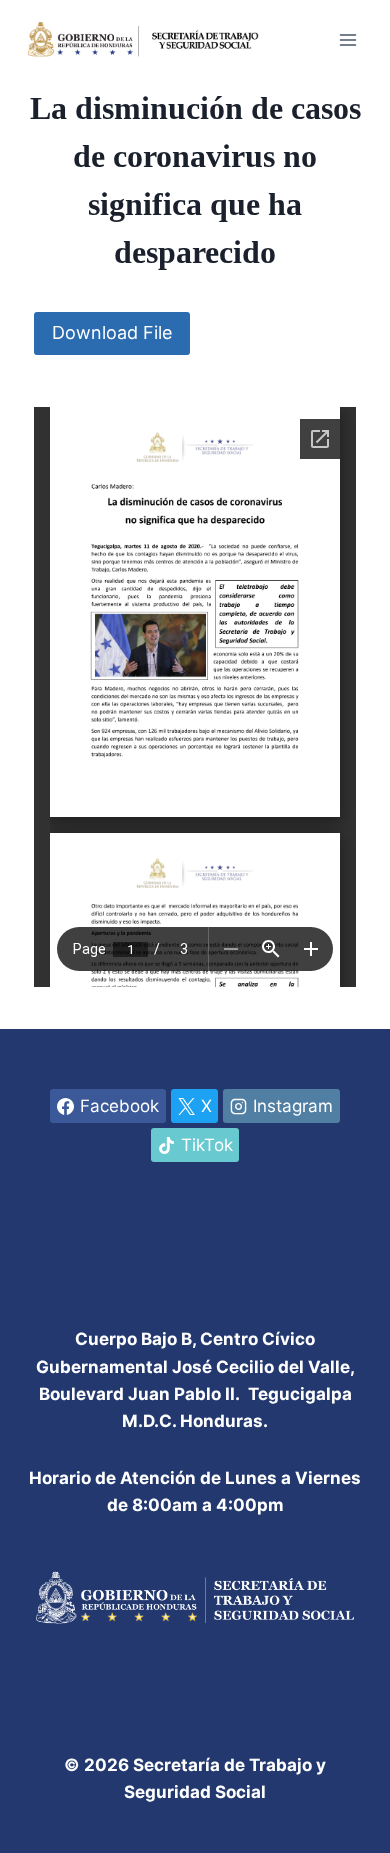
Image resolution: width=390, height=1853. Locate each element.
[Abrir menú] (347, 39)
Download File (112, 332)
